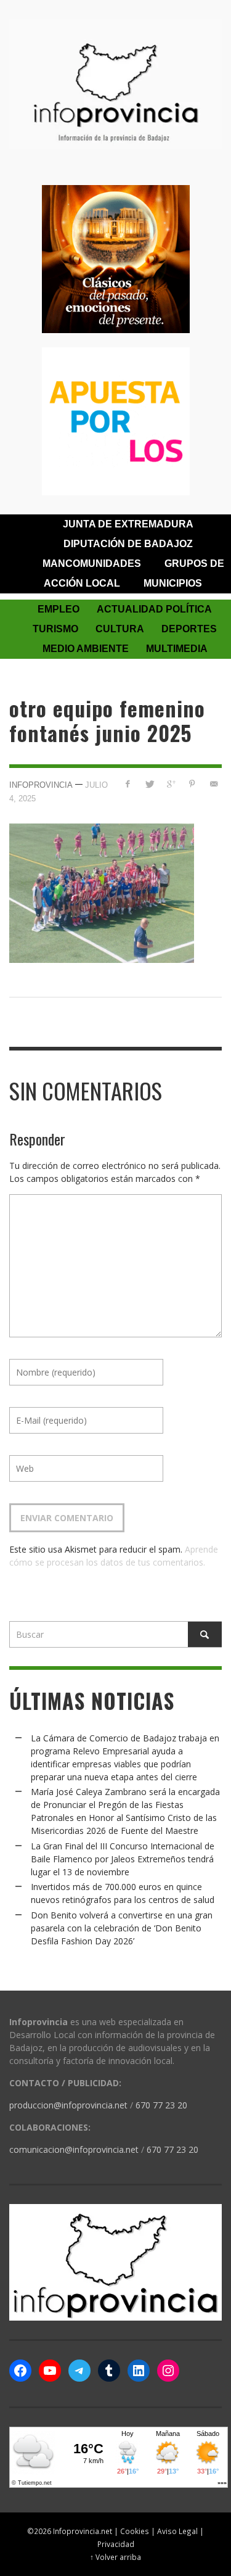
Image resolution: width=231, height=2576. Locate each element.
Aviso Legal (177, 2531)
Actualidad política (154, 609)
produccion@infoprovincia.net (68, 2105)
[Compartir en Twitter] (149, 784)
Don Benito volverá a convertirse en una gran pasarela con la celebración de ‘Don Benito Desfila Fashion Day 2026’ (122, 1928)
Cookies (135, 2531)
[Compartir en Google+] (171, 784)
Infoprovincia (41, 784)
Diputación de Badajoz (128, 544)
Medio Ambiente (86, 649)
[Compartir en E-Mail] (213, 784)
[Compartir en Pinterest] (192, 784)
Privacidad (116, 2544)
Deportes (189, 629)
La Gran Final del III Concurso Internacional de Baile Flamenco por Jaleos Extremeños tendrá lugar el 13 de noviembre (123, 1859)
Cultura (120, 629)
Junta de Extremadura (128, 524)
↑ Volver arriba (115, 2557)
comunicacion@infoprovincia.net (74, 2149)
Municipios (173, 583)
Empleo (59, 609)
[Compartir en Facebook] (128, 784)
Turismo (55, 629)
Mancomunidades (92, 563)
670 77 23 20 (161, 2105)
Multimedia (177, 649)
